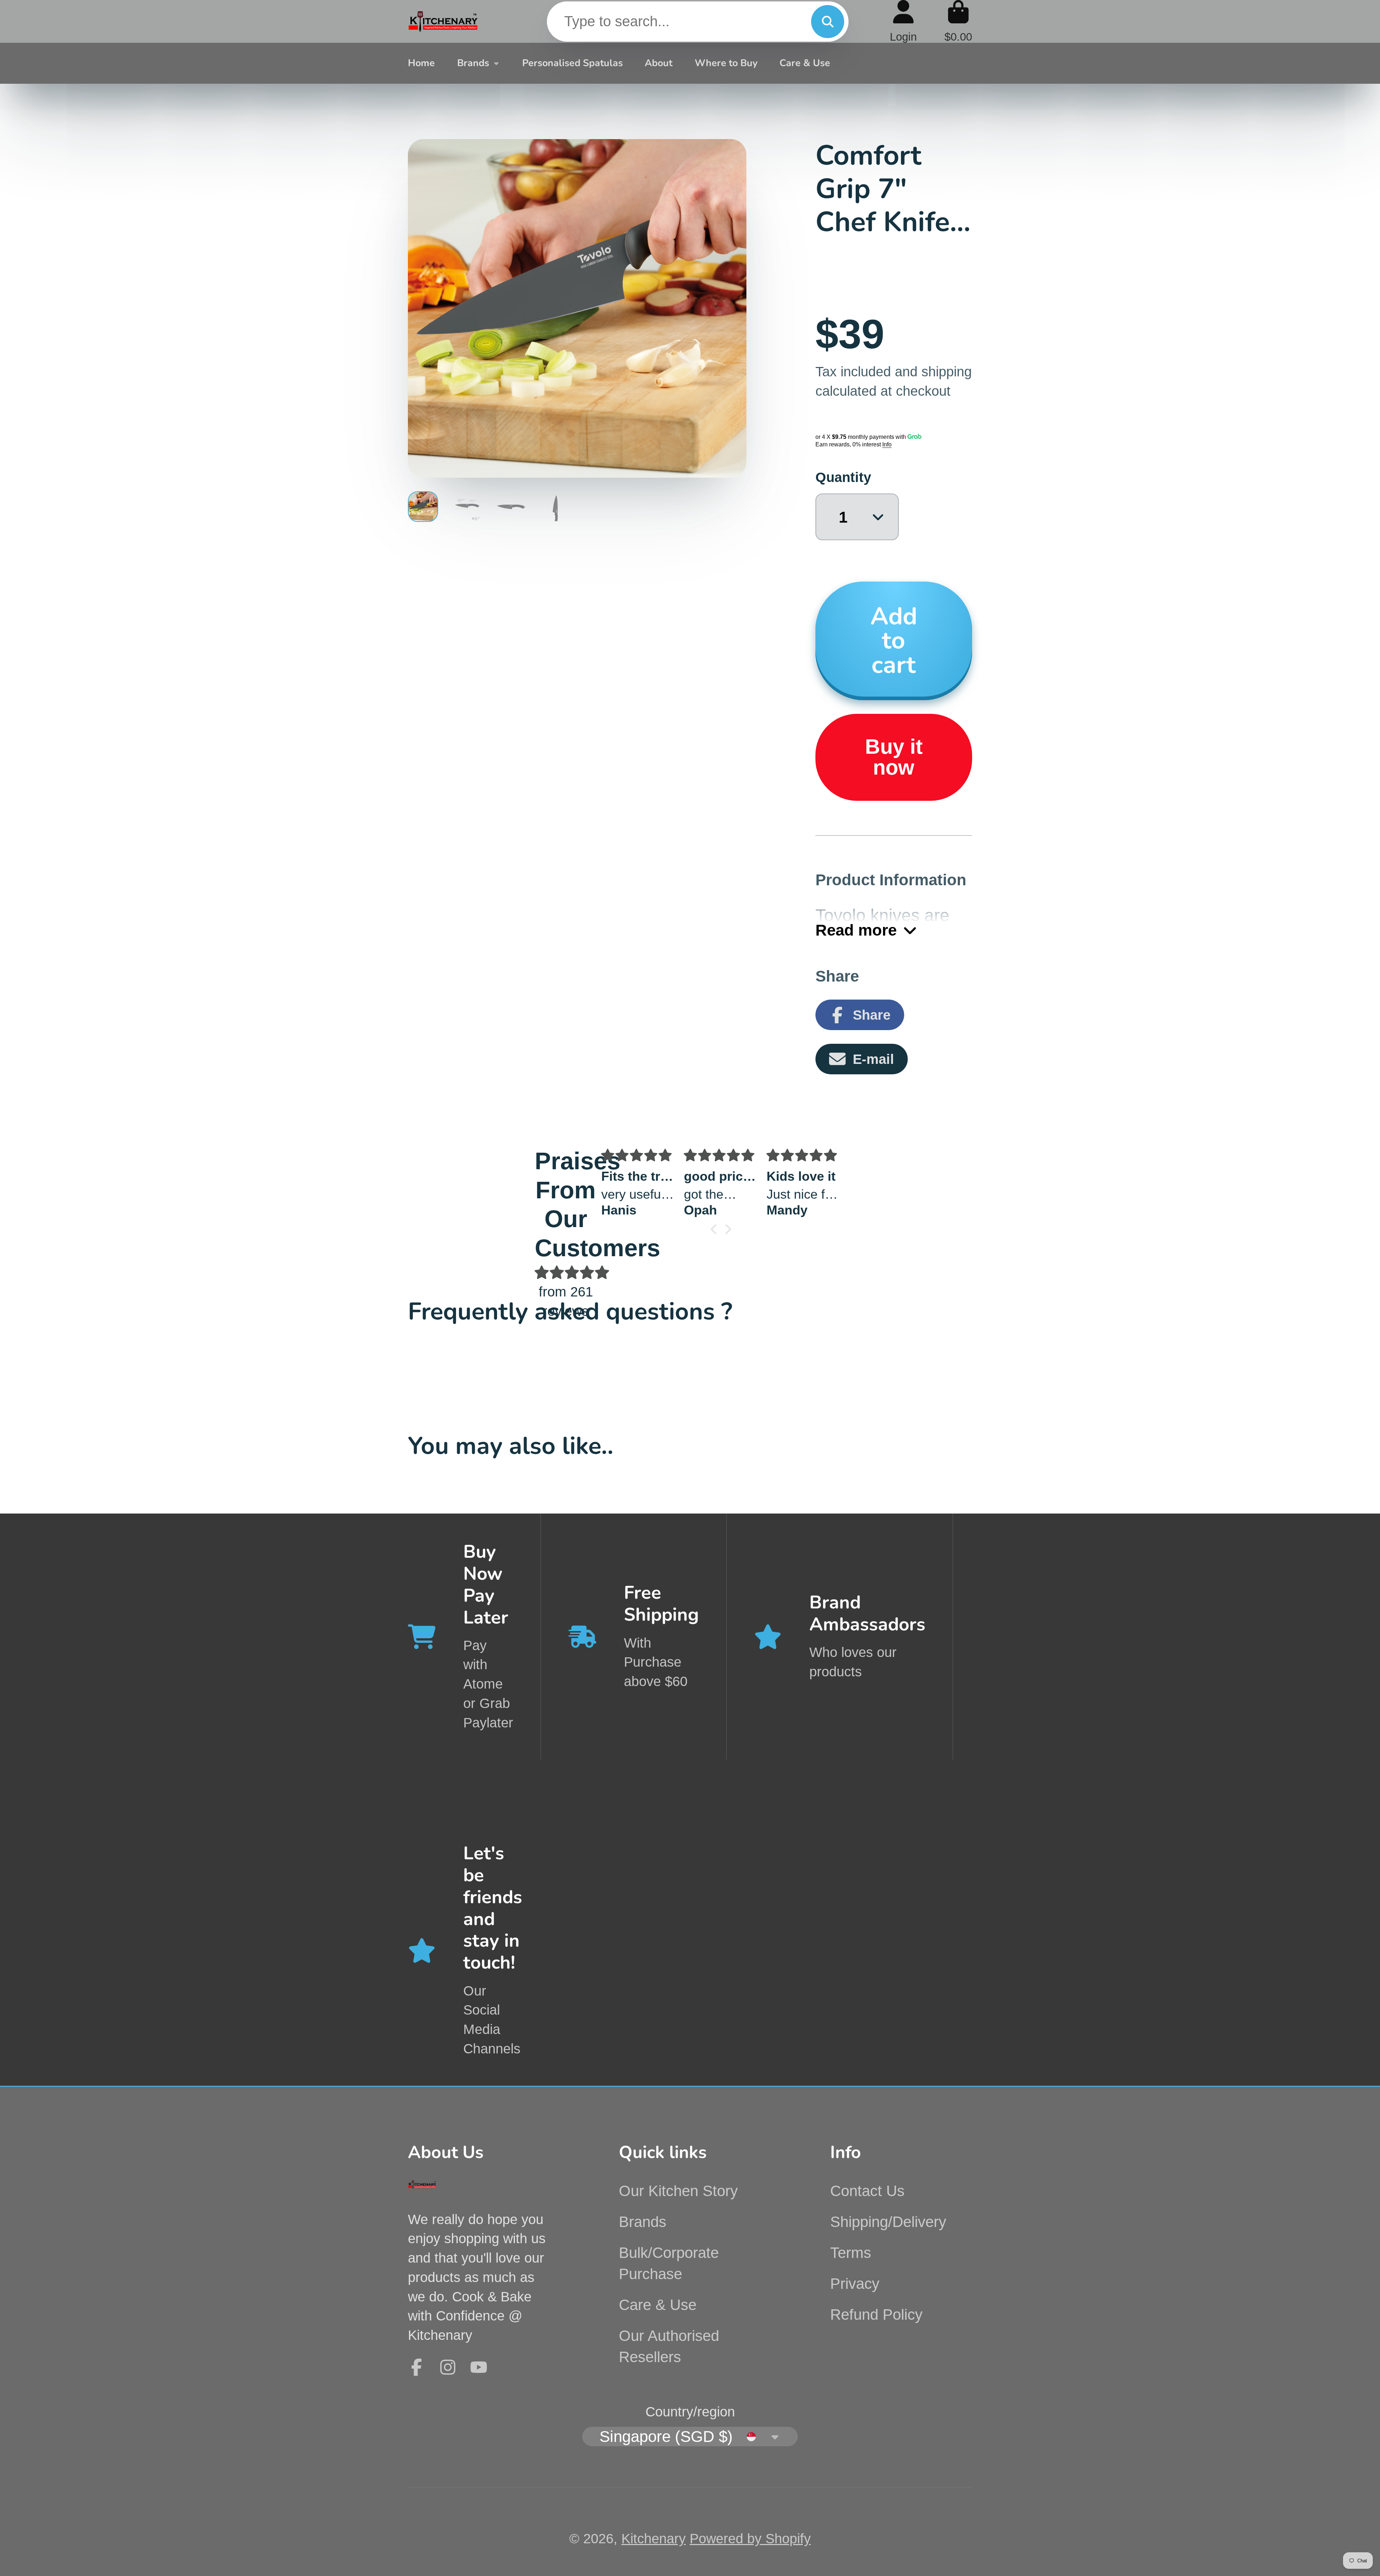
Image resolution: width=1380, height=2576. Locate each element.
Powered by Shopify (750, 2538)
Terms (851, 2253)
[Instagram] (448, 2367)
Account (903, 21)
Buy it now (894, 757)
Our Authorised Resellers (669, 2346)
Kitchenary (654, 2538)
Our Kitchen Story (678, 2191)
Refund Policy (876, 2315)
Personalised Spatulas (572, 63)
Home (421, 63)
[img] (566, 1273)
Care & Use (805, 63)
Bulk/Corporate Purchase (669, 2263)
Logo (443, 22)
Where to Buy (726, 63)
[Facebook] (417, 2367)
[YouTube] (479, 2367)
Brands (473, 63)
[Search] (828, 22)
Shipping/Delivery (888, 2222)
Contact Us (867, 2191)
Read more (856, 930)
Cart (958, 21)
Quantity (843, 477)
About (659, 63)
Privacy (855, 2284)
